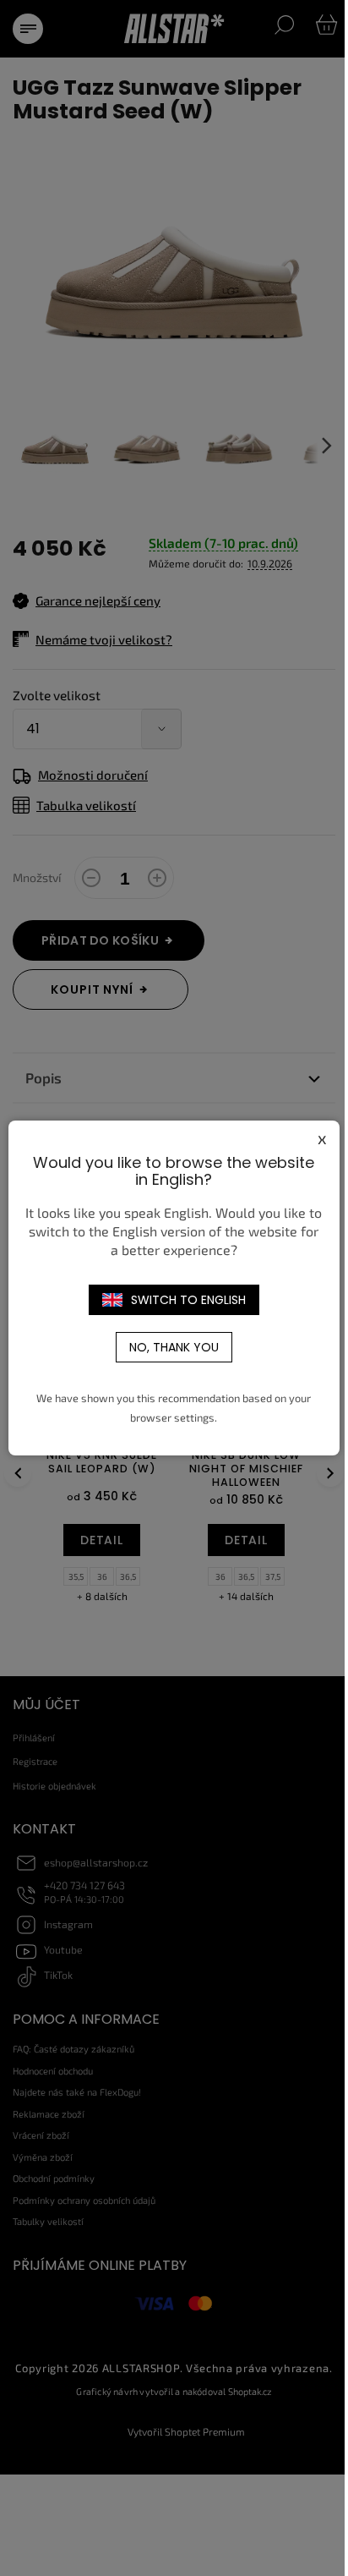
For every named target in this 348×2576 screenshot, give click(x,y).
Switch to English (188, 1300)
